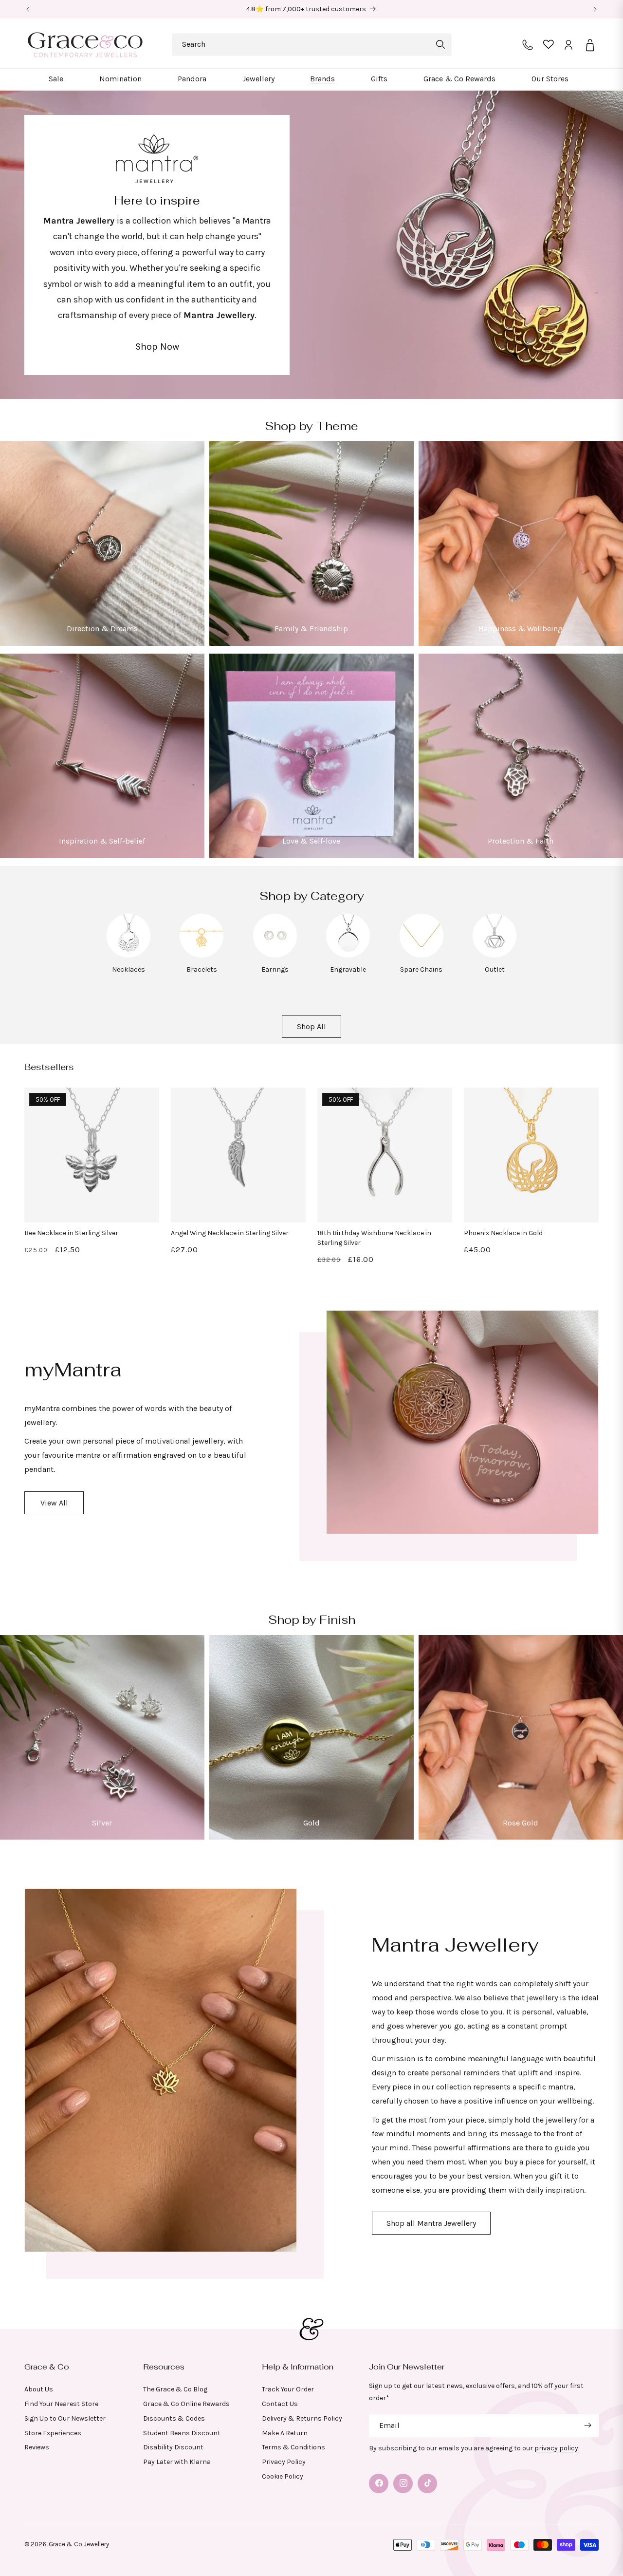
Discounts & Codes (174, 2418)
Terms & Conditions (293, 2447)
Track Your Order (288, 2389)
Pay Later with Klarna (177, 2461)
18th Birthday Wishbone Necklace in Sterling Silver (374, 1238)
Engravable (348, 969)
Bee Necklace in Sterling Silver (71, 1233)
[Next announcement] (595, 9)
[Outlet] (495, 955)
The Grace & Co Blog (175, 2389)
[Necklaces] (128, 955)
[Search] (440, 44)
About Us (39, 2389)
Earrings (275, 969)
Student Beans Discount (182, 2433)
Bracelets (202, 969)
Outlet (495, 969)
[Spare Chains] (421, 955)
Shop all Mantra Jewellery (431, 2223)
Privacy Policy (284, 2461)
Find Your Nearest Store (61, 2403)
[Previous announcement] (28, 9)
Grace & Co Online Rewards (186, 2403)
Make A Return (285, 2433)
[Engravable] (348, 955)
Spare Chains (421, 969)
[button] (56, 79)
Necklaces (128, 969)
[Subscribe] (587, 2425)
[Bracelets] (202, 955)
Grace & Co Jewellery (79, 2544)
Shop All (311, 1026)
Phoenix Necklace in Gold (503, 1233)
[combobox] (312, 45)
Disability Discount (173, 2447)
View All (54, 1502)
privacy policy (556, 2448)
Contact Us (280, 2403)
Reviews (37, 2447)
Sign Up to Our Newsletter (65, 2418)
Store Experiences (53, 2433)
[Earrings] (275, 955)
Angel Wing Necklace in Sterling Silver (230, 1233)
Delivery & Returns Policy (302, 2418)
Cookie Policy (283, 2476)
